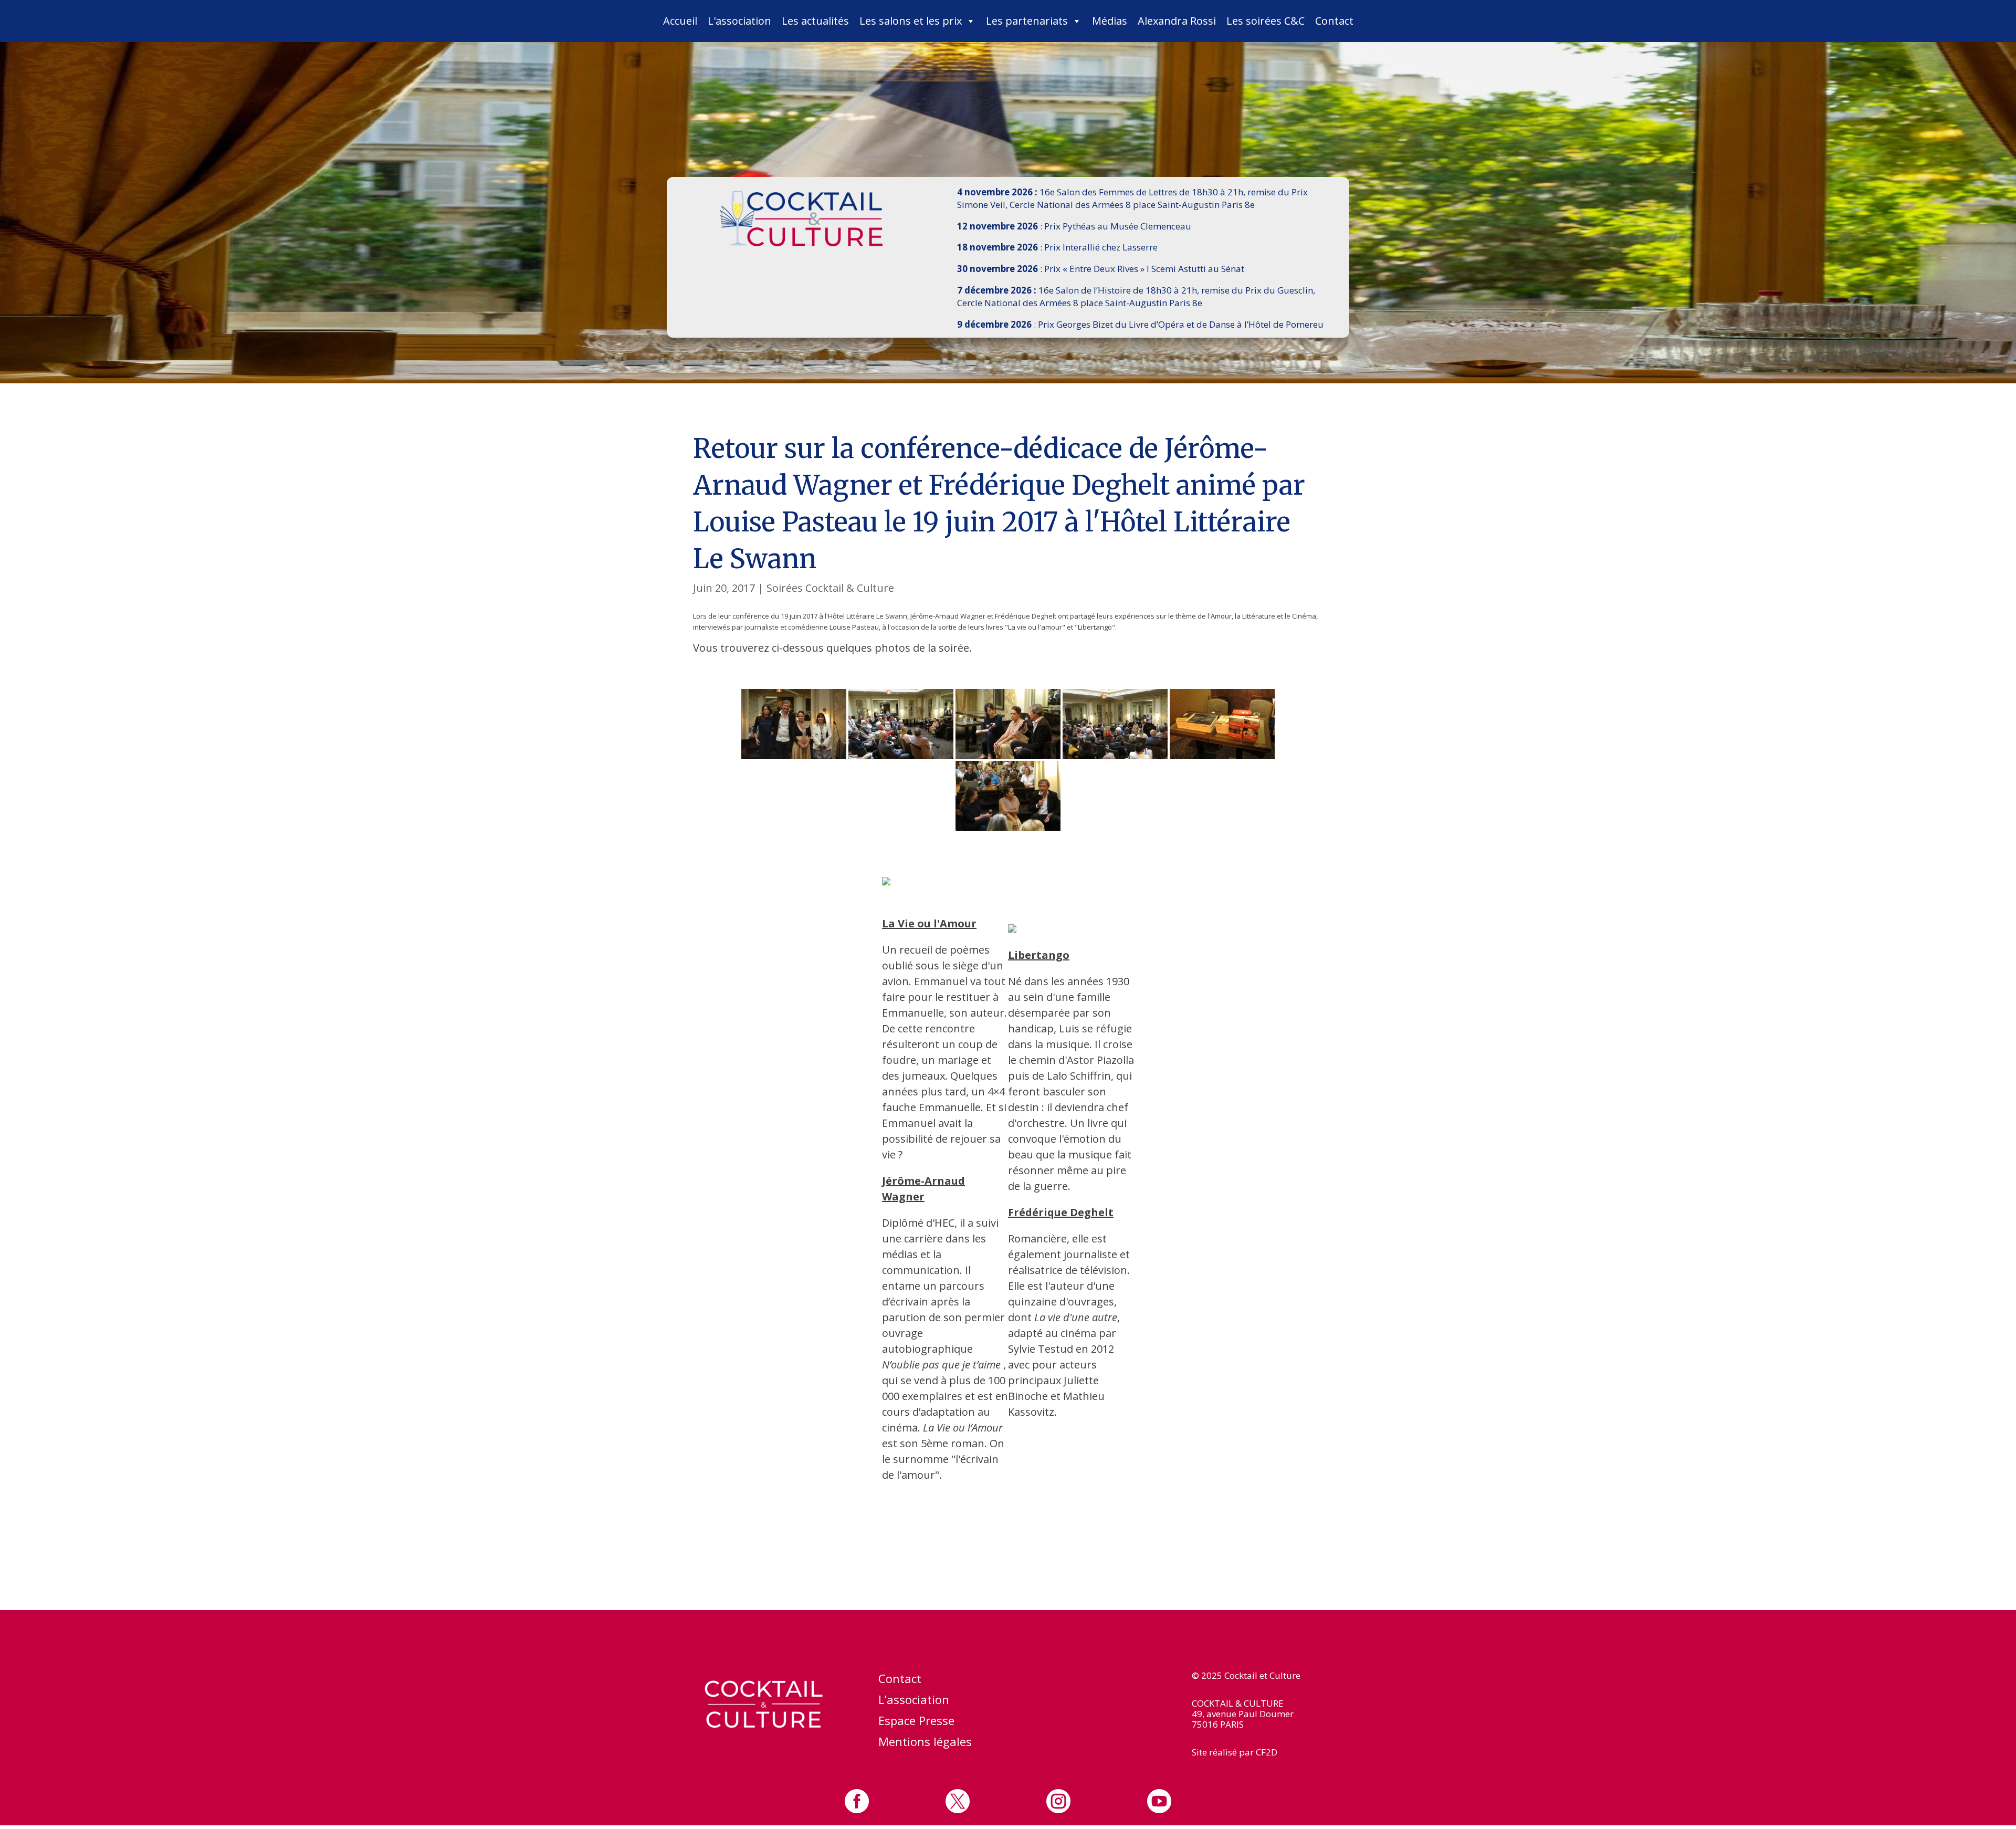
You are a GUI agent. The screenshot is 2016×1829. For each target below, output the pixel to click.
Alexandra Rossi (1177, 21)
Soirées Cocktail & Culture (830, 588)
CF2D (1267, 1752)
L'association (739, 21)
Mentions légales (925, 1743)
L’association (914, 1701)
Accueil (680, 21)
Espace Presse (916, 1722)
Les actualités (815, 21)
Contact (1334, 21)
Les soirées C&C (1266, 21)
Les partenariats (1027, 21)
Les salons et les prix (911, 21)
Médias (1110, 21)
